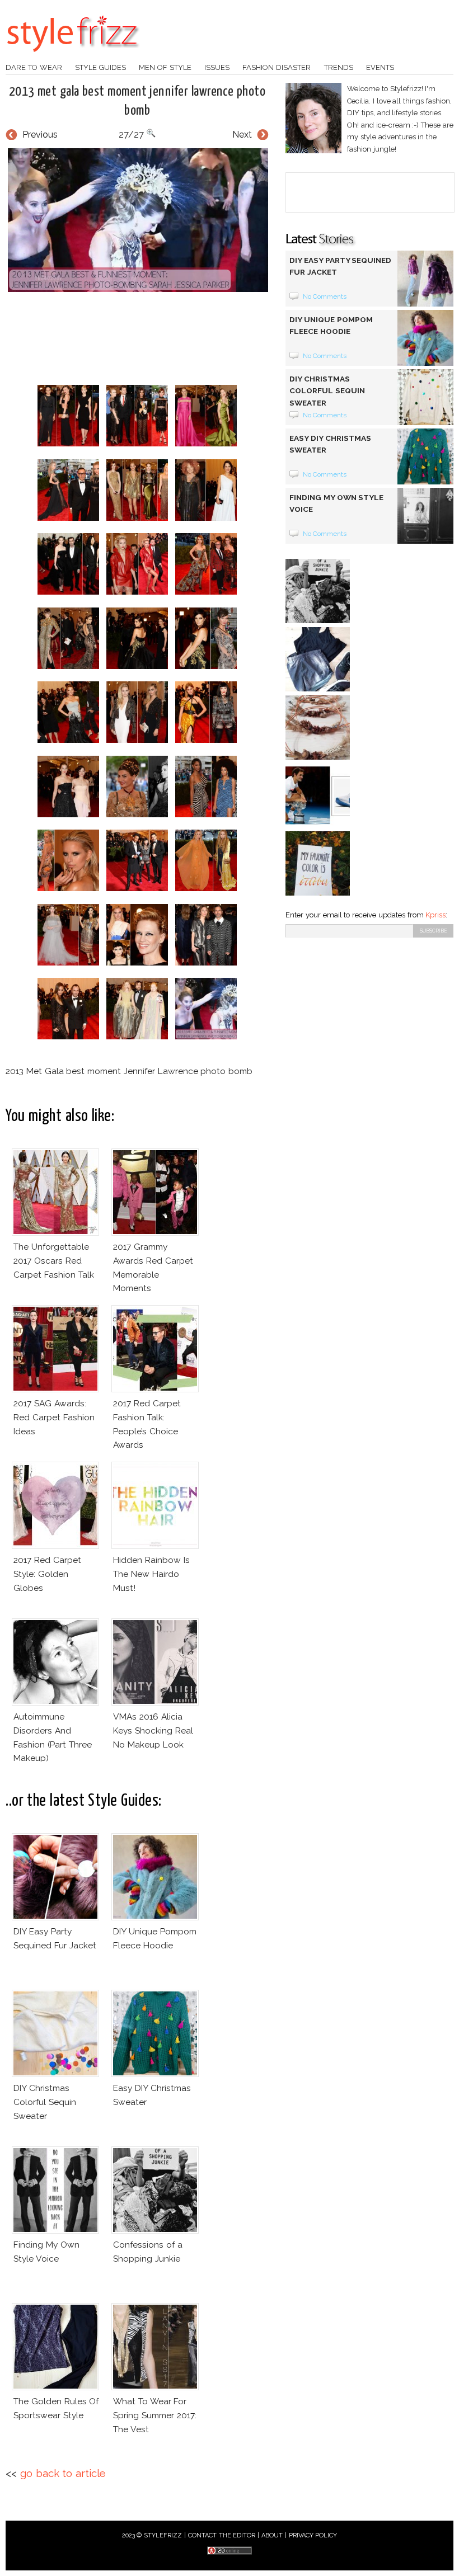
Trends (339, 67)
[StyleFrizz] (73, 58)
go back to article (63, 2473)
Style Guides (100, 67)
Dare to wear (34, 67)
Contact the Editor (222, 2535)
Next (242, 135)
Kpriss (435, 915)
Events (380, 67)
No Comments (325, 296)
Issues (217, 67)
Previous (40, 135)
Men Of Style (165, 67)
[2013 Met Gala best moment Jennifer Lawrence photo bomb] (137, 220)
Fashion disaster (277, 67)
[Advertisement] (209, 338)
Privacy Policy (313, 2535)
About (272, 2535)
